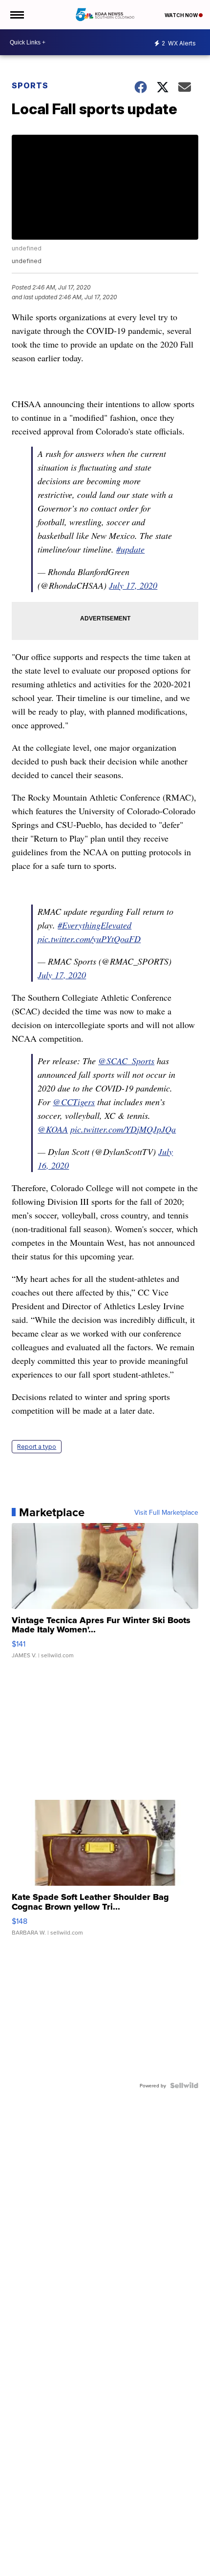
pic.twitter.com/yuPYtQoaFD (89, 939)
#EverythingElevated (94, 925)
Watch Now (182, 15)
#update (130, 549)
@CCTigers (74, 1102)
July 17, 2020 (133, 585)
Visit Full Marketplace (166, 1512)
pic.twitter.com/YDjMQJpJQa (123, 1129)
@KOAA (53, 1129)
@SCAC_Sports (126, 1061)
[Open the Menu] (16, 15)
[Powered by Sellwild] (184, 2085)
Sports (30, 85)
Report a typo (37, 1447)
